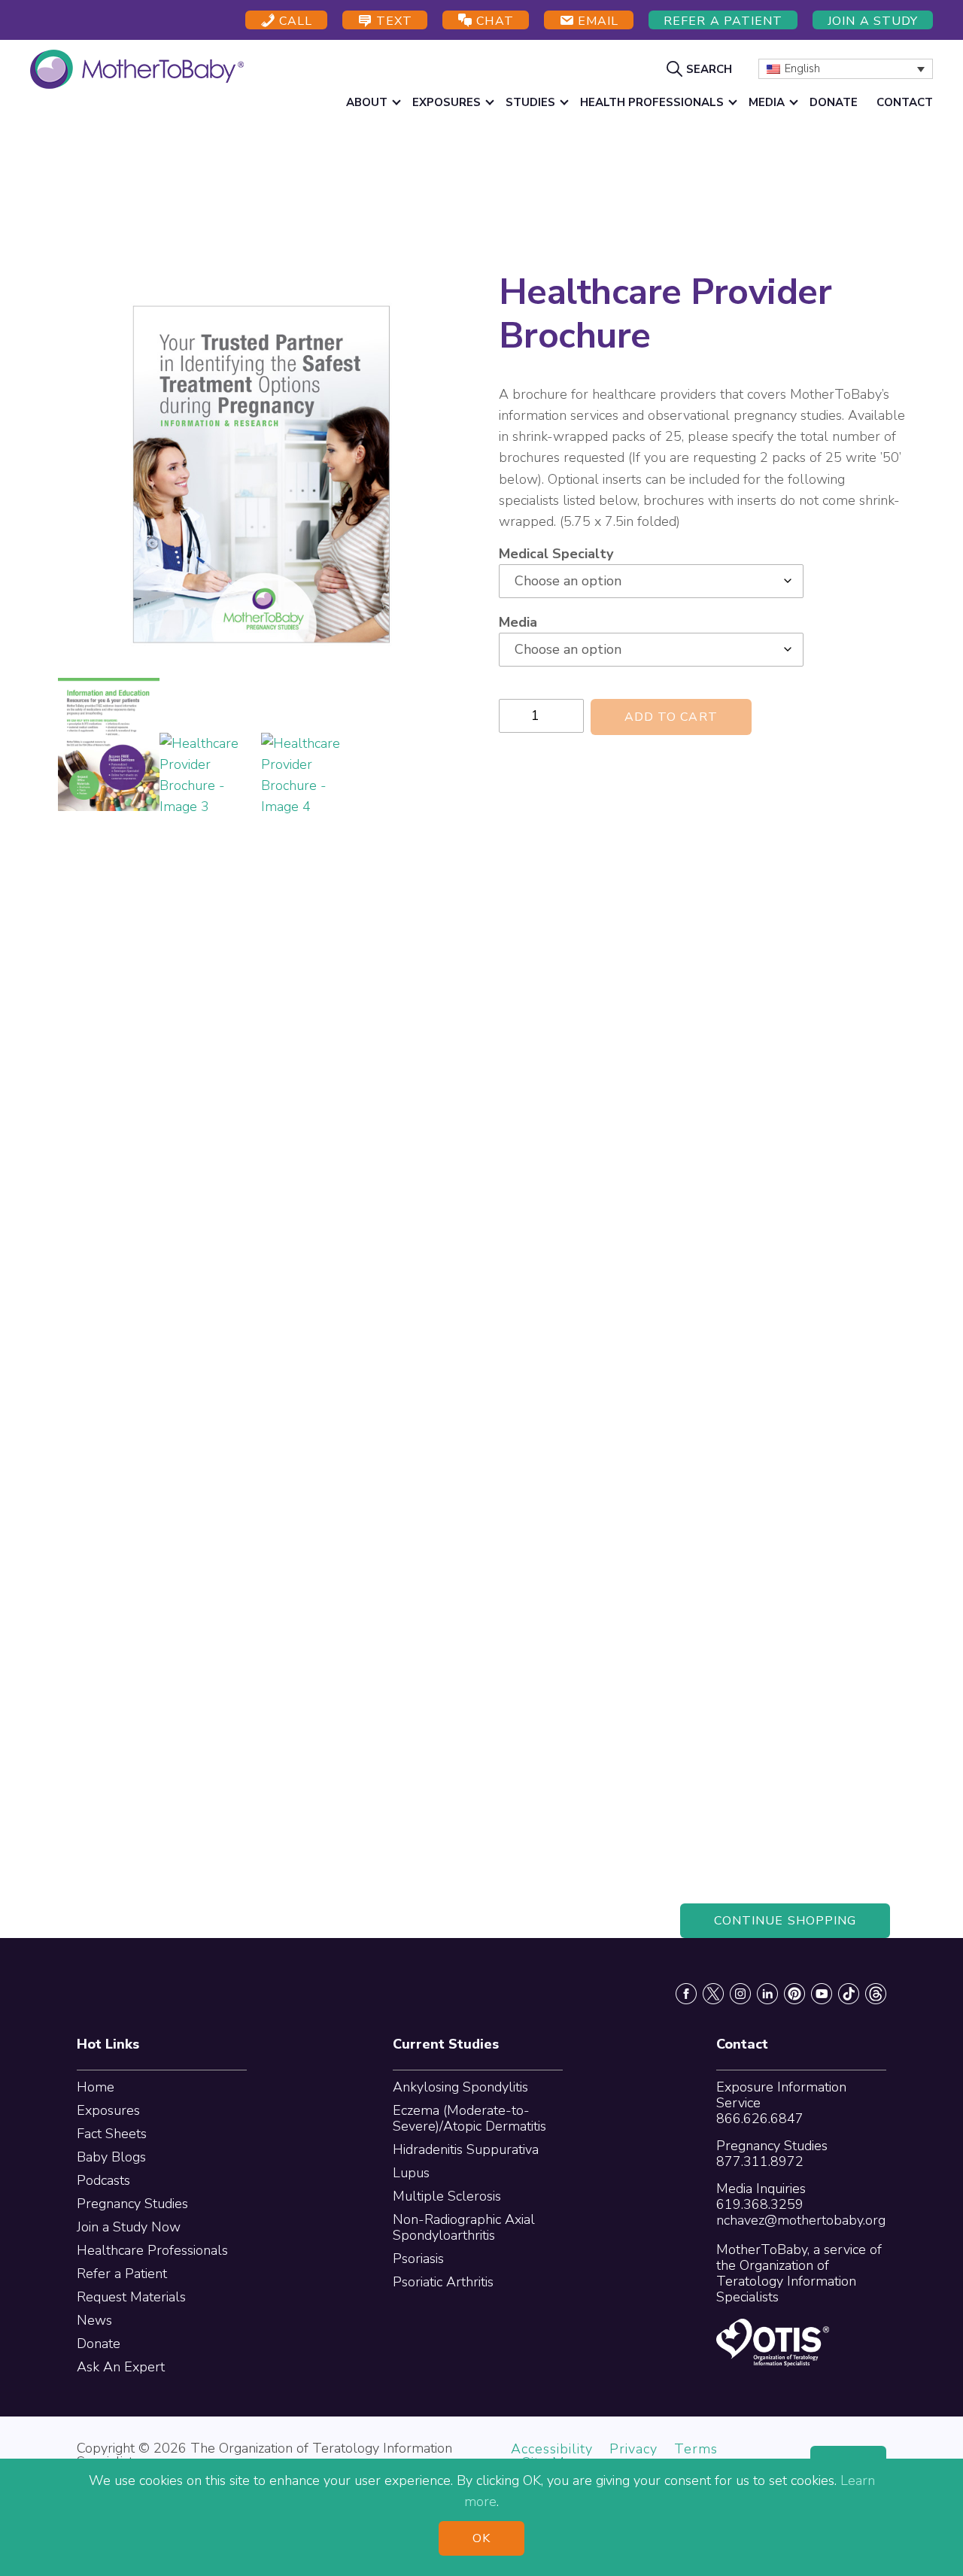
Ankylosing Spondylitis (460, 2087)
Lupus (411, 2173)
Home (96, 2087)
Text (392, 21)
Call (294, 21)
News (94, 2320)
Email (596, 21)
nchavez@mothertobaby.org (801, 2220)
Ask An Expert (121, 2367)
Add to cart (671, 717)
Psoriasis (418, 2259)
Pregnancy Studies (132, 2204)
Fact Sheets (112, 2134)
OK (481, 2538)
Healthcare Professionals (152, 2250)
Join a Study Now (129, 2227)
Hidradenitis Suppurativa (466, 2149)
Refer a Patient (723, 21)
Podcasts (103, 2180)
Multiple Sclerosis (447, 2196)
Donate (99, 2344)
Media (518, 622)
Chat (493, 21)
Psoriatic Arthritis (443, 2282)
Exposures (108, 2110)
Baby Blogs (111, 2157)
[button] (701, 68)
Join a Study (873, 21)
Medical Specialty (556, 554)
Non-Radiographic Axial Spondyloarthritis (464, 2227)
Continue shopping (785, 1921)
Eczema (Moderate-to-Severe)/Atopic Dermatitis (469, 2118)
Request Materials (131, 2297)
